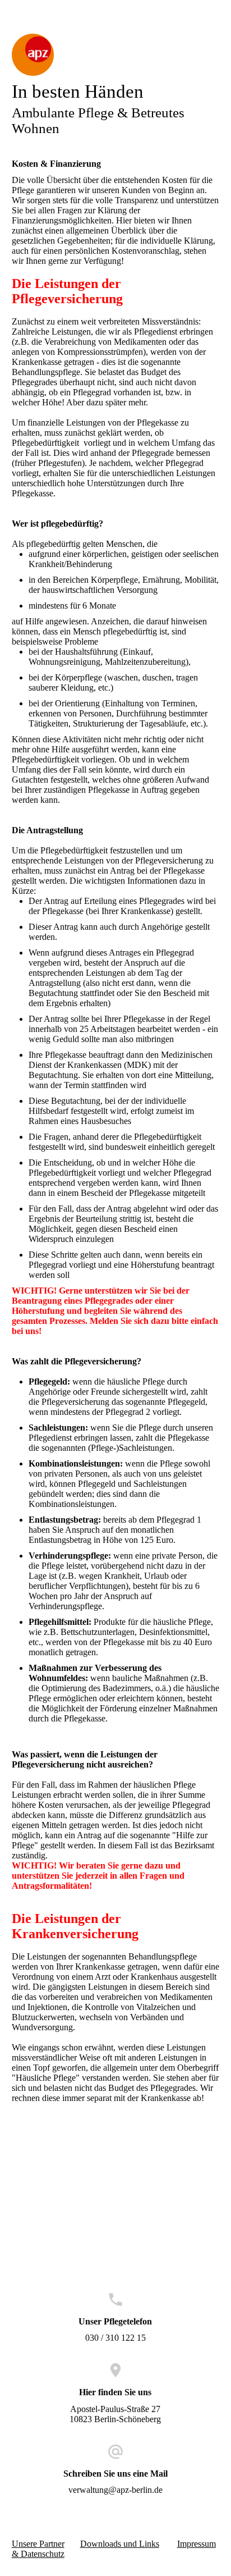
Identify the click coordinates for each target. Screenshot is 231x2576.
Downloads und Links (120, 2544)
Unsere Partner (38, 2544)
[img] (116, 55)
